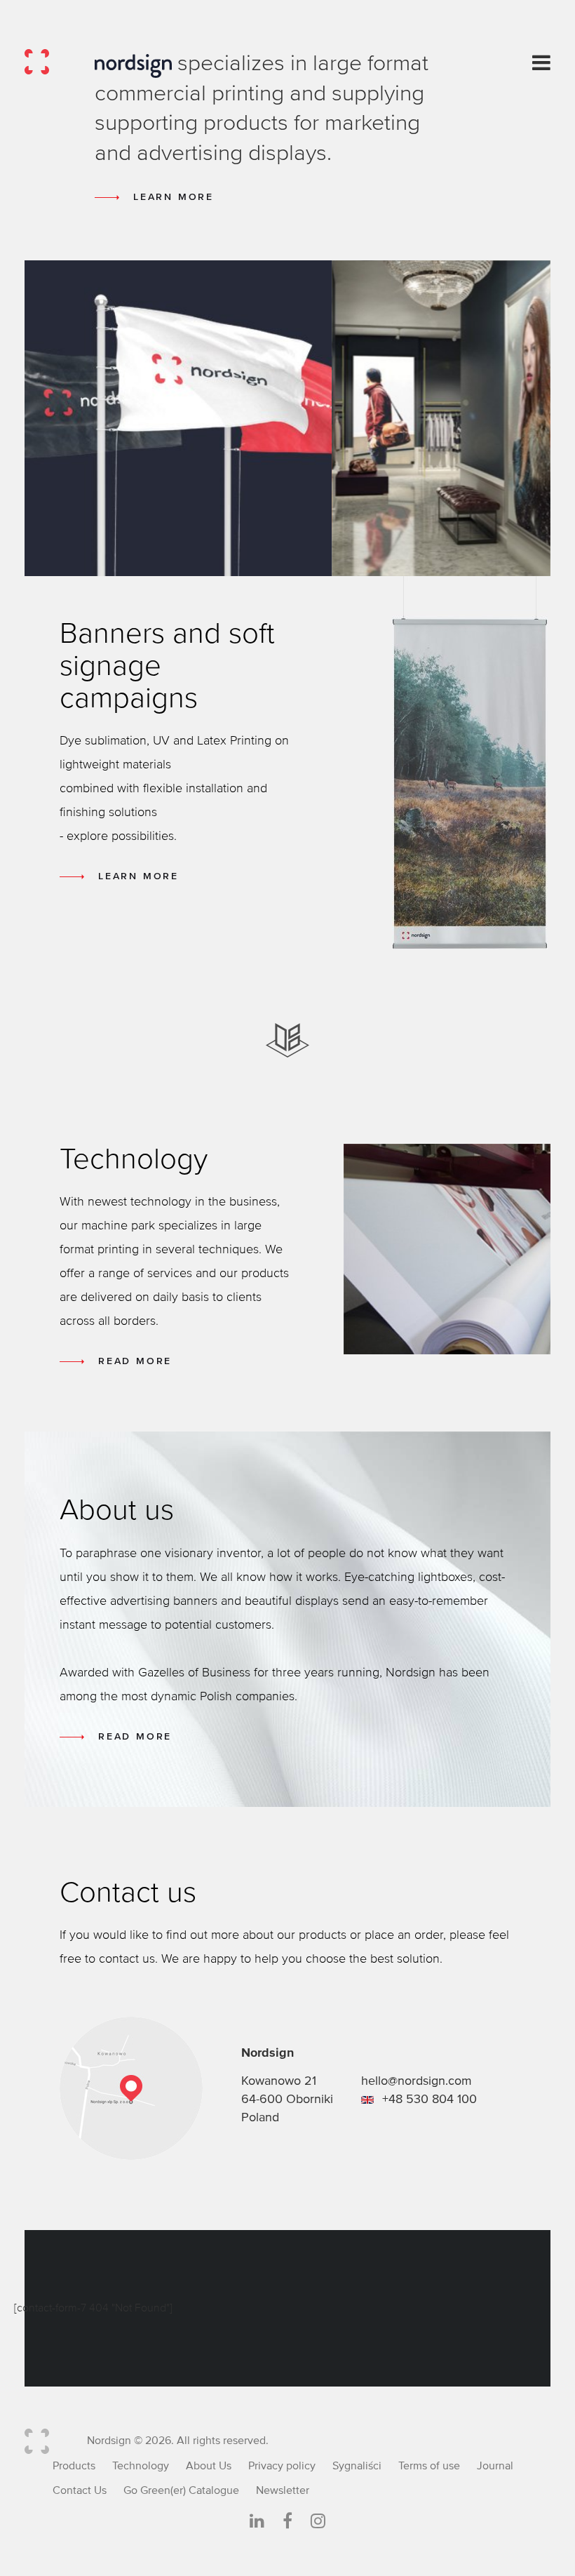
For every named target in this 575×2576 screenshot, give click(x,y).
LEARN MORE (174, 197)
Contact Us (80, 2490)
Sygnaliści (357, 2466)
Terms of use (429, 2466)
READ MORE (135, 1361)
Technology (141, 2466)
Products (74, 2466)
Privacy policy (282, 2466)
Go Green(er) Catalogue (181, 2490)
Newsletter (283, 2490)
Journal (495, 2466)
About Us (209, 2466)
